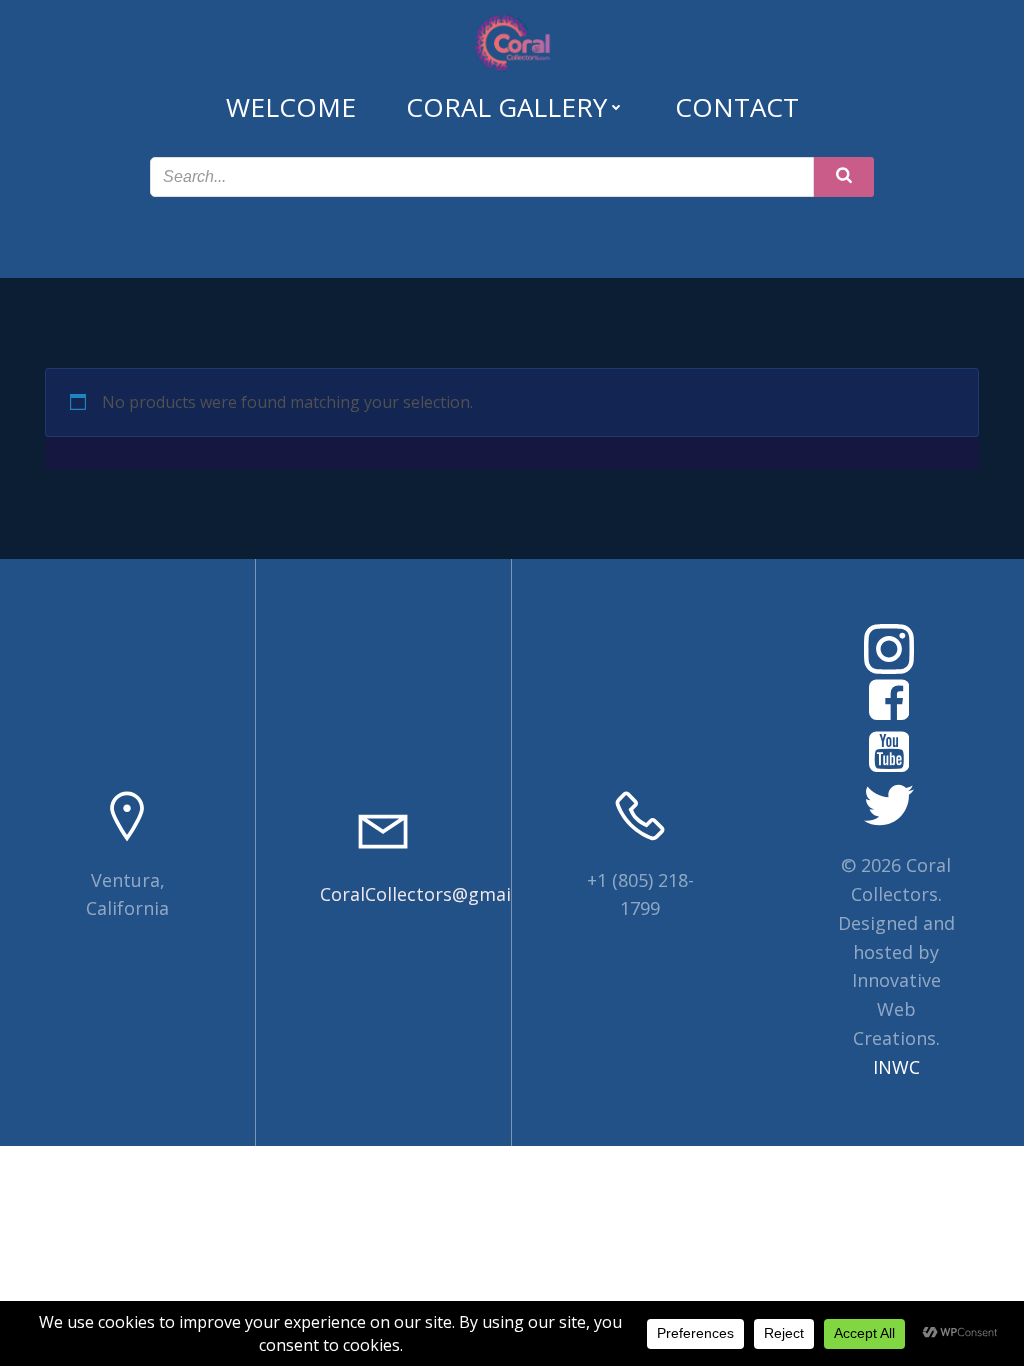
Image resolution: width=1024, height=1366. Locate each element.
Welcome (291, 107)
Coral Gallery (506, 107)
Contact (737, 107)
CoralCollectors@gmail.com (438, 894)
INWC (896, 1067)
